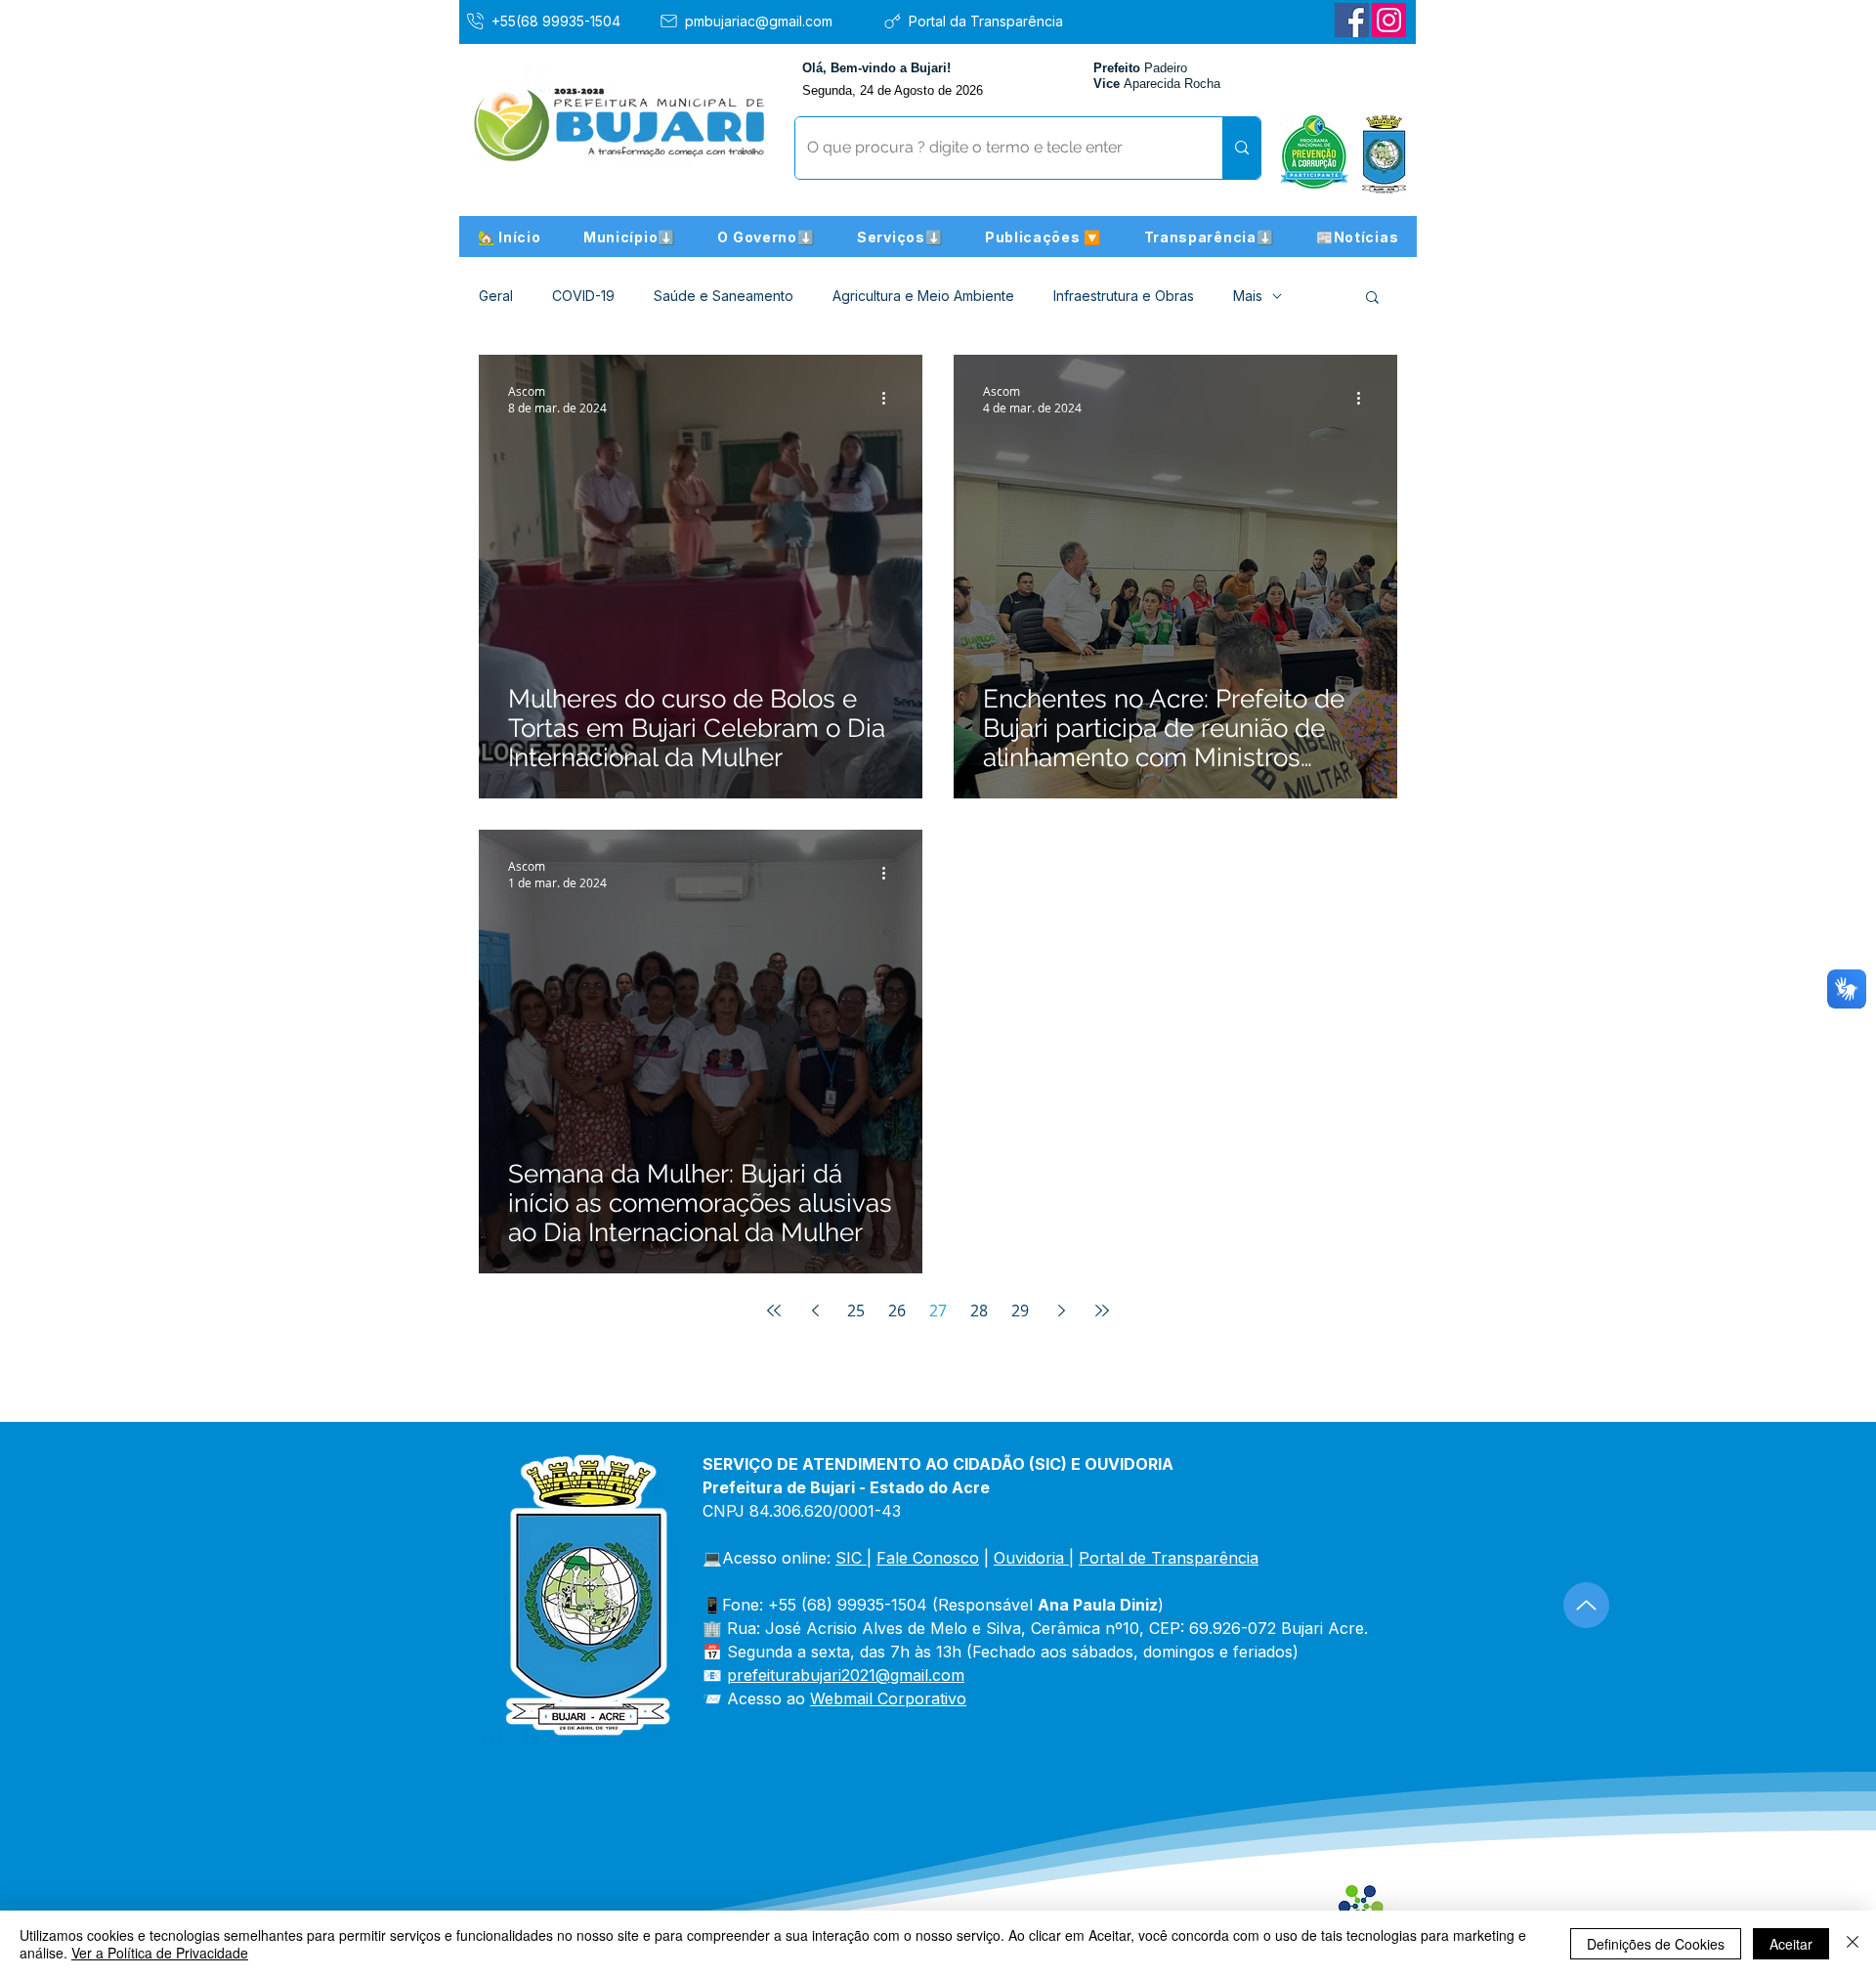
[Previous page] (815, 1311)
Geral (496, 296)
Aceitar (1791, 1944)
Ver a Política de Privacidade (160, 1953)
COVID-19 (583, 296)
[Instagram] (1389, 20)
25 (856, 1311)
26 (897, 1311)
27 (938, 1311)
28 (979, 1311)
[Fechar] (1853, 1944)
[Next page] (1061, 1311)
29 (1020, 1311)
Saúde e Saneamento (724, 296)
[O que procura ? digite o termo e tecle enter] (1241, 148)
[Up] (1586, 1605)
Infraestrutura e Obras (1124, 296)
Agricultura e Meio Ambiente (923, 296)
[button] (629, 236)
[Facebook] (1352, 20)
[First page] (774, 1311)
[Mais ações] (890, 399)
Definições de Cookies (1656, 1944)
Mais (1248, 296)
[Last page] (1102, 1311)
